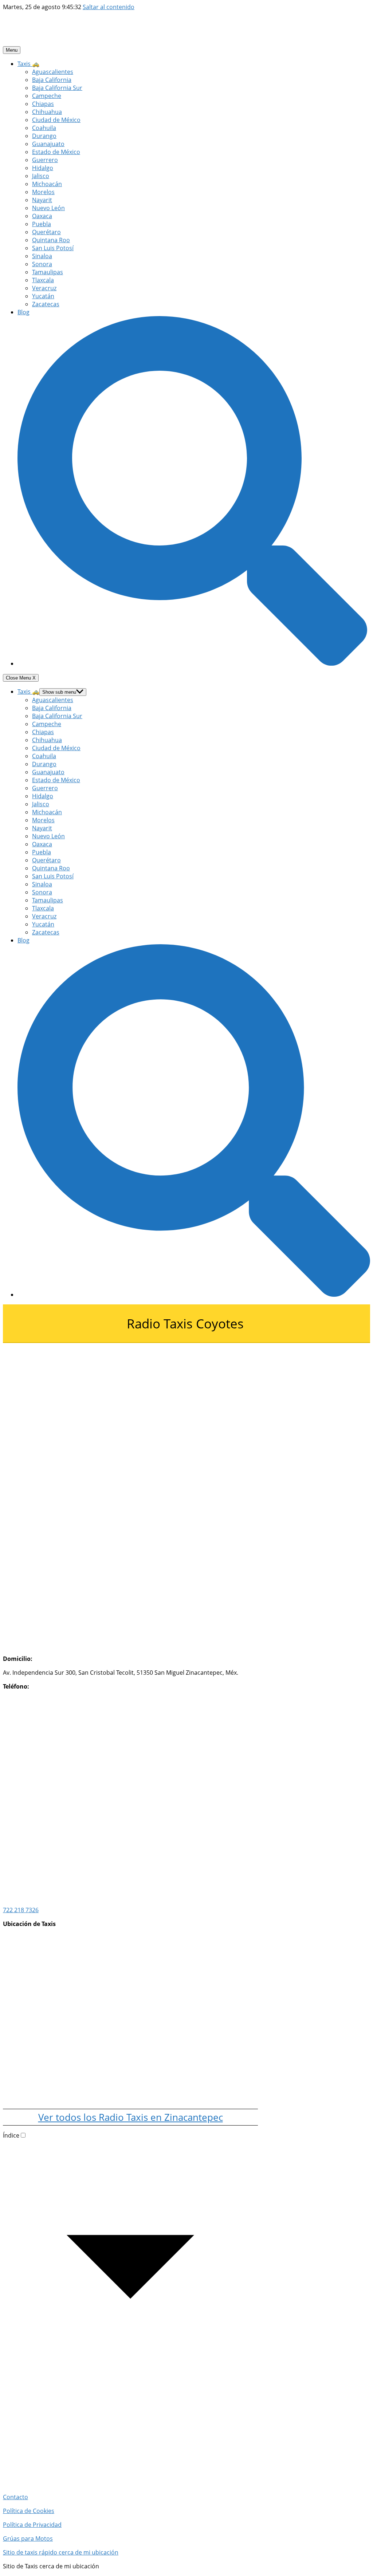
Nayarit (42, 200)
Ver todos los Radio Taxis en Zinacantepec (131, 2117)
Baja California (52, 80)
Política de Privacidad (32, 2525)
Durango (44, 136)
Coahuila (44, 128)
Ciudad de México (56, 120)
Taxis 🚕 (28, 64)
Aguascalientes (53, 72)
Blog (23, 312)
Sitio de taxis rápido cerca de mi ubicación (61, 2552)
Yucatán (43, 296)
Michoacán (47, 184)
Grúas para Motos (28, 2538)
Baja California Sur (57, 88)
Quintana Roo (51, 240)
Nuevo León (48, 208)
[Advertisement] (130, 1394)
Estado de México (56, 152)
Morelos (43, 192)
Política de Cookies (29, 2511)
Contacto (15, 2497)
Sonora (42, 264)
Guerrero (45, 160)
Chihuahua (47, 112)
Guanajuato (48, 144)
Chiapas (43, 104)
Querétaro (46, 232)
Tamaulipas (48, 272)
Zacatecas (46, 304)
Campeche (47, 96)
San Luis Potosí (53, 248)
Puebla (42, 224)
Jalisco (41, 176)
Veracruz (44, 288)
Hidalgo (43, 168)
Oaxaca (42, 216)
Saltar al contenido (109, 7)
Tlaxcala (43, 280)
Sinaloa (42, 256)
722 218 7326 (21, 1910)
